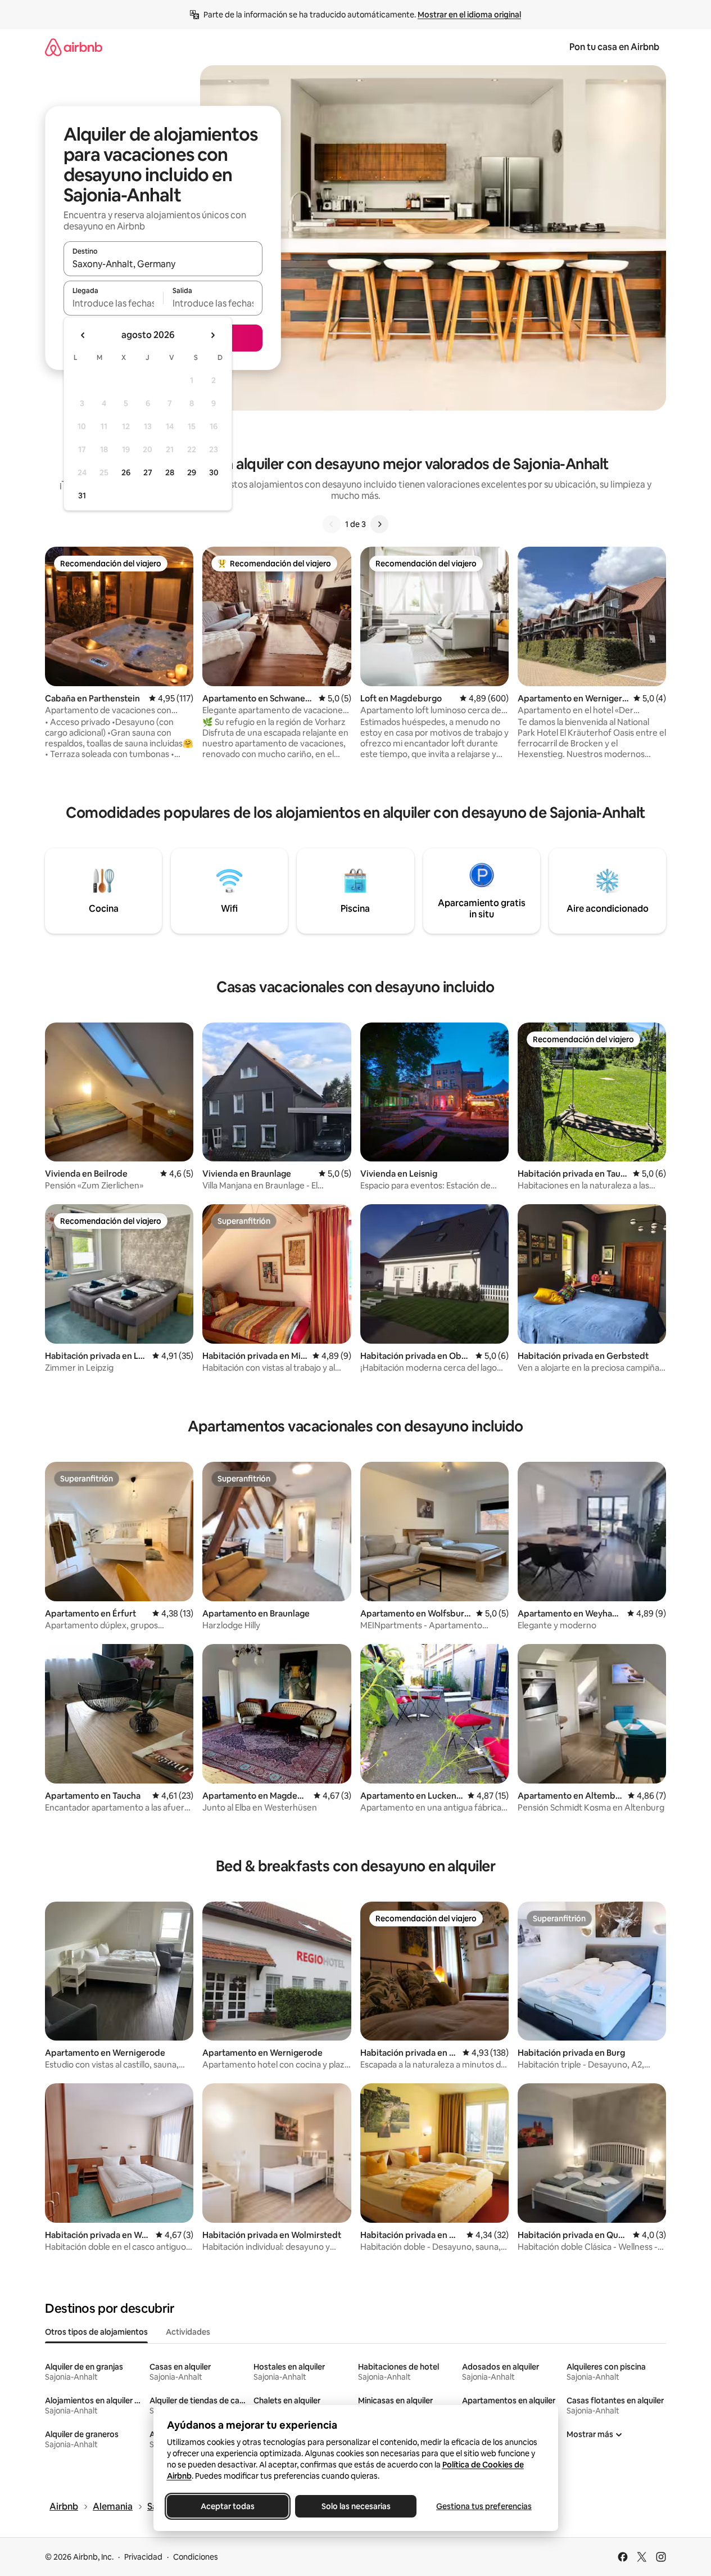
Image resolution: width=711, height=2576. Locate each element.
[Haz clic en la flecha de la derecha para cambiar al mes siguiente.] (212, 335)
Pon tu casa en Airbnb (614, 47)
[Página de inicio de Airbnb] (74, 47)
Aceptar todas (228, 2506)
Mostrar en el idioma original (469, 15)
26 (126, 472)
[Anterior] (332, 524)
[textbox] (113, 303)
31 (82, 496)
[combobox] (163, 264)
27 (148, 472)
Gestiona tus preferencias (484, 2506)
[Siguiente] (379, 524)
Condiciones (196, 2557)
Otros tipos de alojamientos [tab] (96, 2332)
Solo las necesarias (355, 2506)
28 (170, 472)
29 (192, 472)
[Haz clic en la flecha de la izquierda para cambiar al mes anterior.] (83, 335)
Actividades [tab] (188, 2332)
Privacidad (143, 2557)
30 (214, 472)
